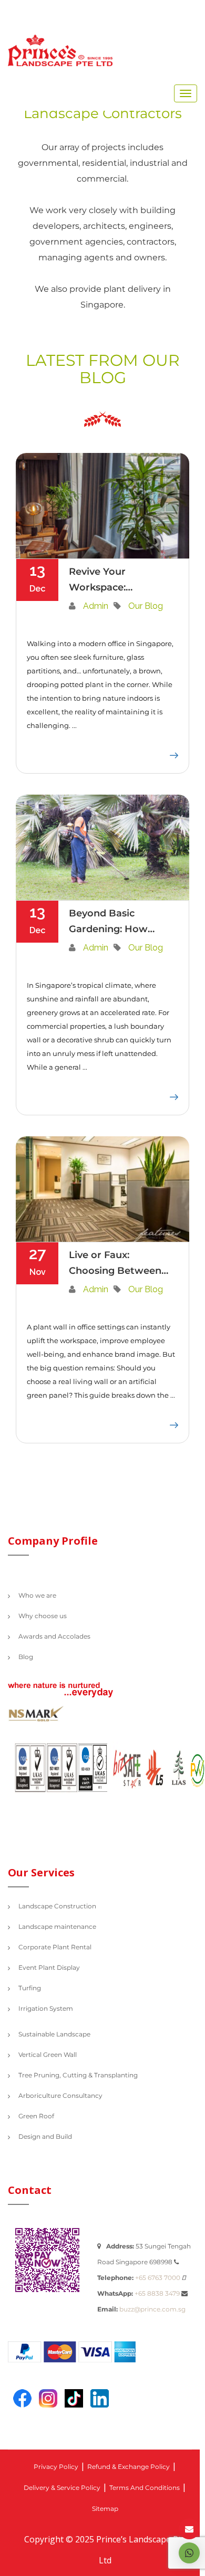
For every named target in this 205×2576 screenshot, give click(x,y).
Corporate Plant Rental (55, 1948)
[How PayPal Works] (77, 2355)
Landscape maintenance (57, 1927)
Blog (26, 1657)
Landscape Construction (57, 1907)
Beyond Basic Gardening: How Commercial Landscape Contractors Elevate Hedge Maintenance (118, 922)
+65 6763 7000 (158, 2278)
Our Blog (146, 606)
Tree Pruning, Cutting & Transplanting (78, 2076)
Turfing (30, 1989)
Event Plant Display (49, 1968)
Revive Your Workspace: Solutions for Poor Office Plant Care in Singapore (116, 580)
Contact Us (189, 2529)
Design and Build (45, 2137)
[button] (189, 2553)
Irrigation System (46, 2009)
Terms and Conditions (145, 2488)
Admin (96, 606)
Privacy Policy (56, 2467)
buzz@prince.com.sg (152, 2310)
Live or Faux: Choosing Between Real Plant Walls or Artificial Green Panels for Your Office (115, 1264)
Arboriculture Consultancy (60, 2096)
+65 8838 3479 (157, 2294)
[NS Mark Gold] (42, 1717)
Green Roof (36, 2117)
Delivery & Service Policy (62, 2488)
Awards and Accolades (54, 1637)
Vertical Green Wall (48, 2055)
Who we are (37, 1596)
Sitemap (105, 2509)
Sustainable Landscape (54, 2035)
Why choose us (43, 1617)
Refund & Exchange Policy (129, 2467)
